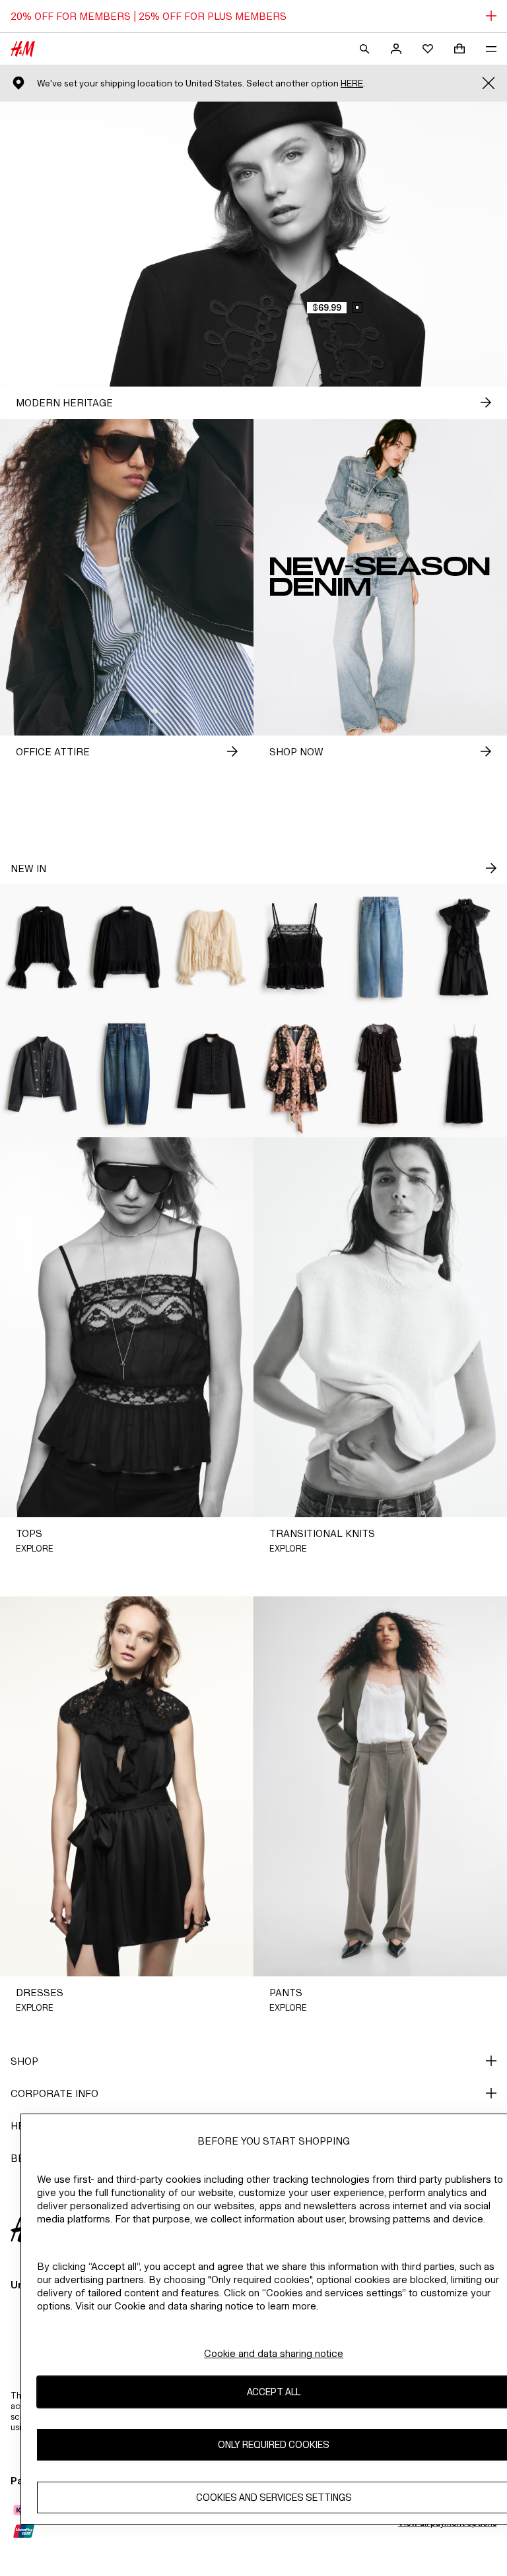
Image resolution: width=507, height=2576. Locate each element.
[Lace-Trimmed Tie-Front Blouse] (211, 947)
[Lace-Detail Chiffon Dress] (380, 1074)
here (352, 83)
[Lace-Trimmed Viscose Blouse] (42, 947)
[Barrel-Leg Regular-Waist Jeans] (127, 1074)
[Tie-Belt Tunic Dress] (296, 1074)
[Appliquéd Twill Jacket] (211, 1074)
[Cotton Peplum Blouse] (127, 947)
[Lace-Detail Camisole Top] (296, 947)
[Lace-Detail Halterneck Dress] (465, 947)
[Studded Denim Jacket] (42, 1074)
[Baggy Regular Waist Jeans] (380, 947)
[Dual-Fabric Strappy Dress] (465, 1074)
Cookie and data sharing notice (274, 2353)
